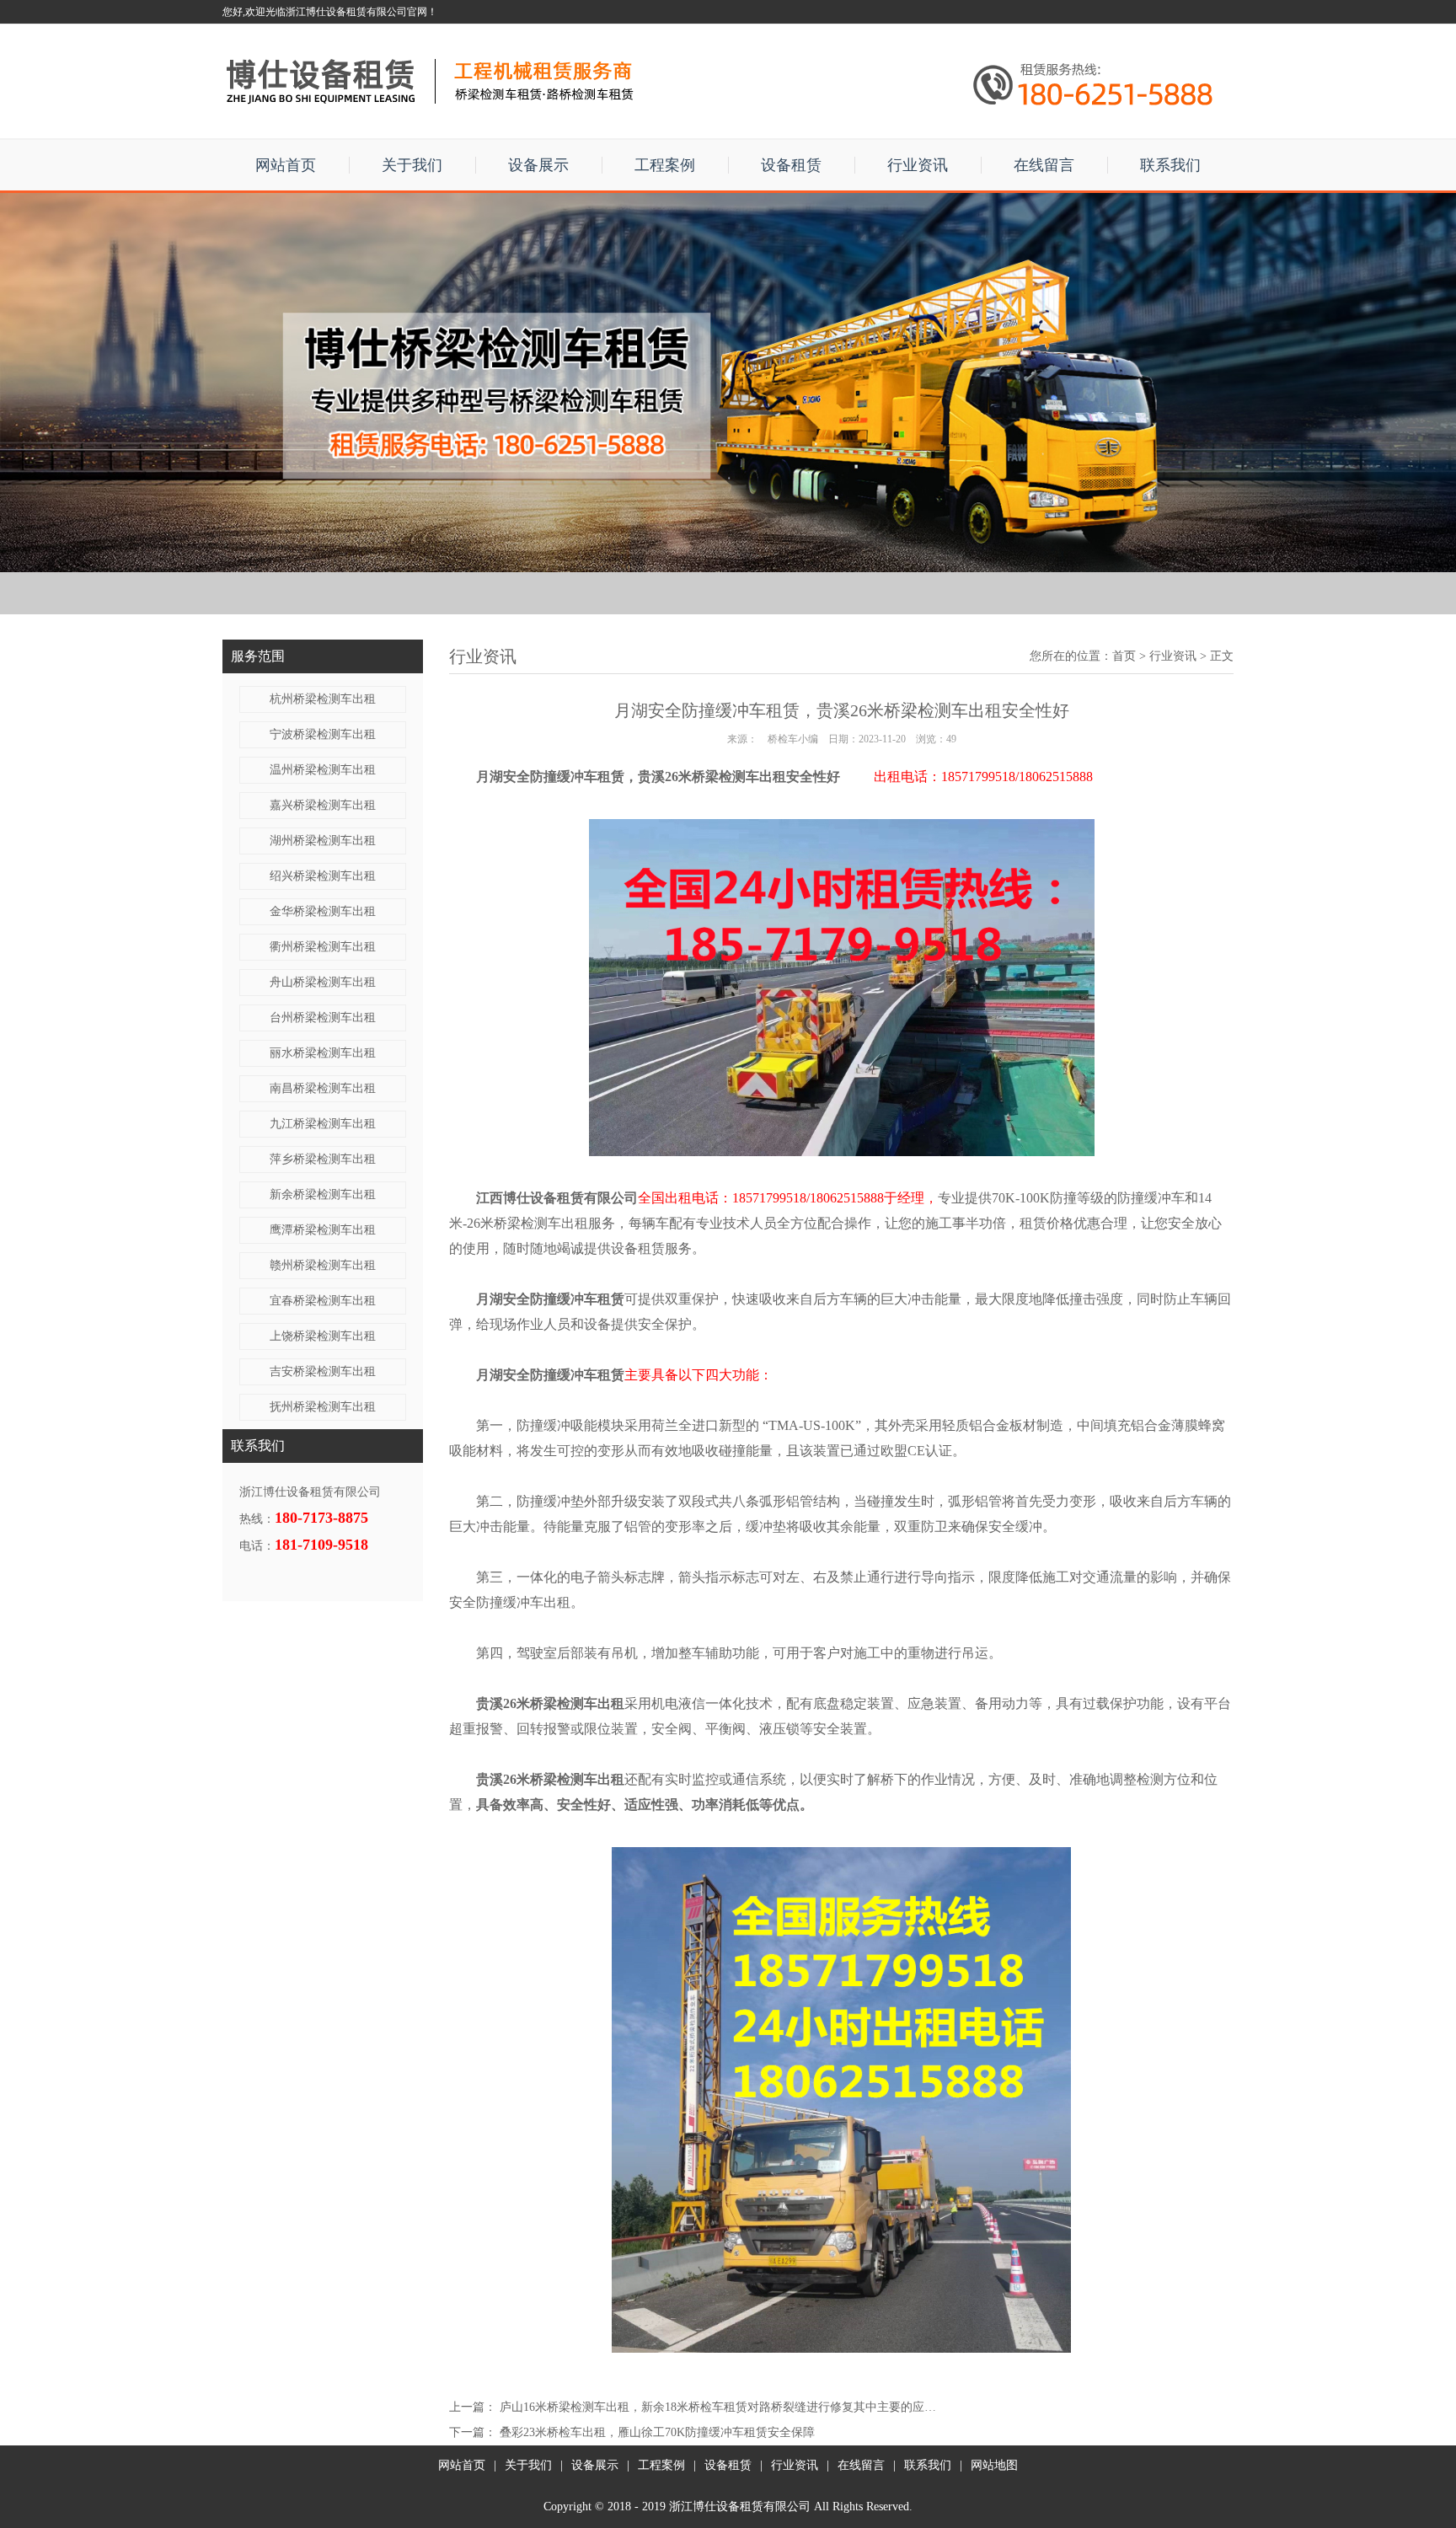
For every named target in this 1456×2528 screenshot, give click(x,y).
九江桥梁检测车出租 (323, 1124)
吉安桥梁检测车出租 (323, 1371)
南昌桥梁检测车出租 (323, 1088)
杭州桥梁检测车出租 (323, 699)
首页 (1124, 656)
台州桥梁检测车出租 (323, 1018)
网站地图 (994, 2465)
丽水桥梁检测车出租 (323, 1053)
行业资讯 (918, 165)
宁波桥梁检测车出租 (323, 734)
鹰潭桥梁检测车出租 (323, 1230)
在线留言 (1044, 165)
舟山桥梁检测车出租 (323, 982)
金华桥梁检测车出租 (323, 911)
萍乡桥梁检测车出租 (323, 1159)
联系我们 (1170, 165)
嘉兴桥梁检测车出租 (323, 805)
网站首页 (286, 165)
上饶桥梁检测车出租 (323, 1336)
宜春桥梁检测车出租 (323, 1301)
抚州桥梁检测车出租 (323, 1407)
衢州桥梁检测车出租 (323, 947)
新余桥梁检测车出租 (323, 1194)
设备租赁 (791, 165)
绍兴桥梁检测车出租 (323, 876)
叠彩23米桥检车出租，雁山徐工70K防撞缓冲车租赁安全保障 (657, 2432)
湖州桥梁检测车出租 (323, 841)
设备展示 (538, 165)
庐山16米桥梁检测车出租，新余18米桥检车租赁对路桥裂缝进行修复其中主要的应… (718, 2407)
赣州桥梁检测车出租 (323, 1265)
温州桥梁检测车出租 (323, 770)
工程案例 (665, 165)
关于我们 (412, 165)
